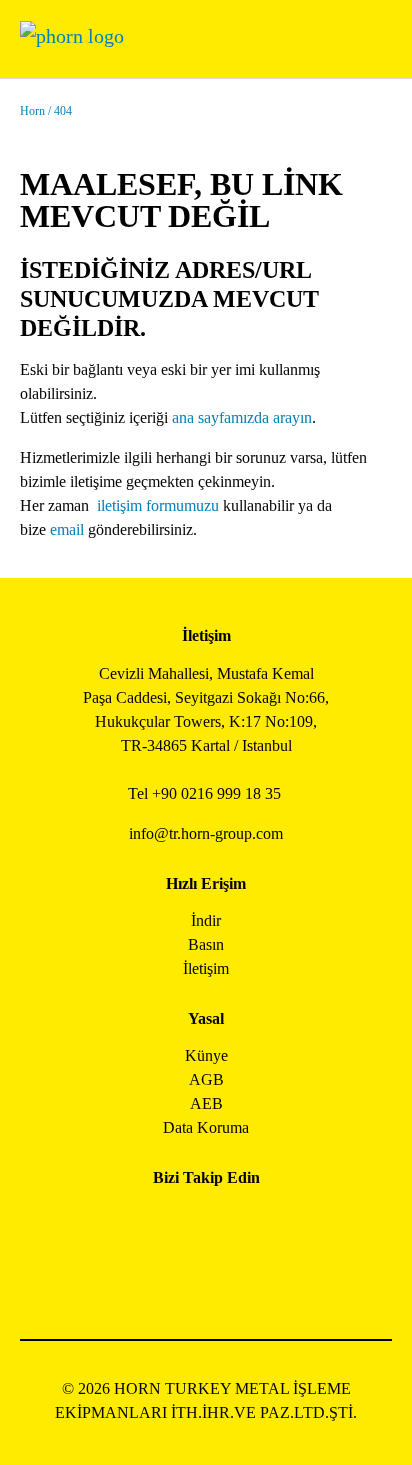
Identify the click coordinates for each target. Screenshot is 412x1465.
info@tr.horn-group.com (206, 833)
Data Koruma (206, 1127)
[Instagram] (183, 1223)
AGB (206, 1079)
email (67, 529)
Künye (206, 1055)
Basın (206, 944)
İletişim (206, 968)
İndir (206, 920)
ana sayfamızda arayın (242, 417)
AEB (206, 1103)
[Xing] (273, 1223)
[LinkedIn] (228, 1223)
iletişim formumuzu (158, 505)
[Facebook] (138, 1223)
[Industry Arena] (228, 1277)
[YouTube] (183, 1277)
